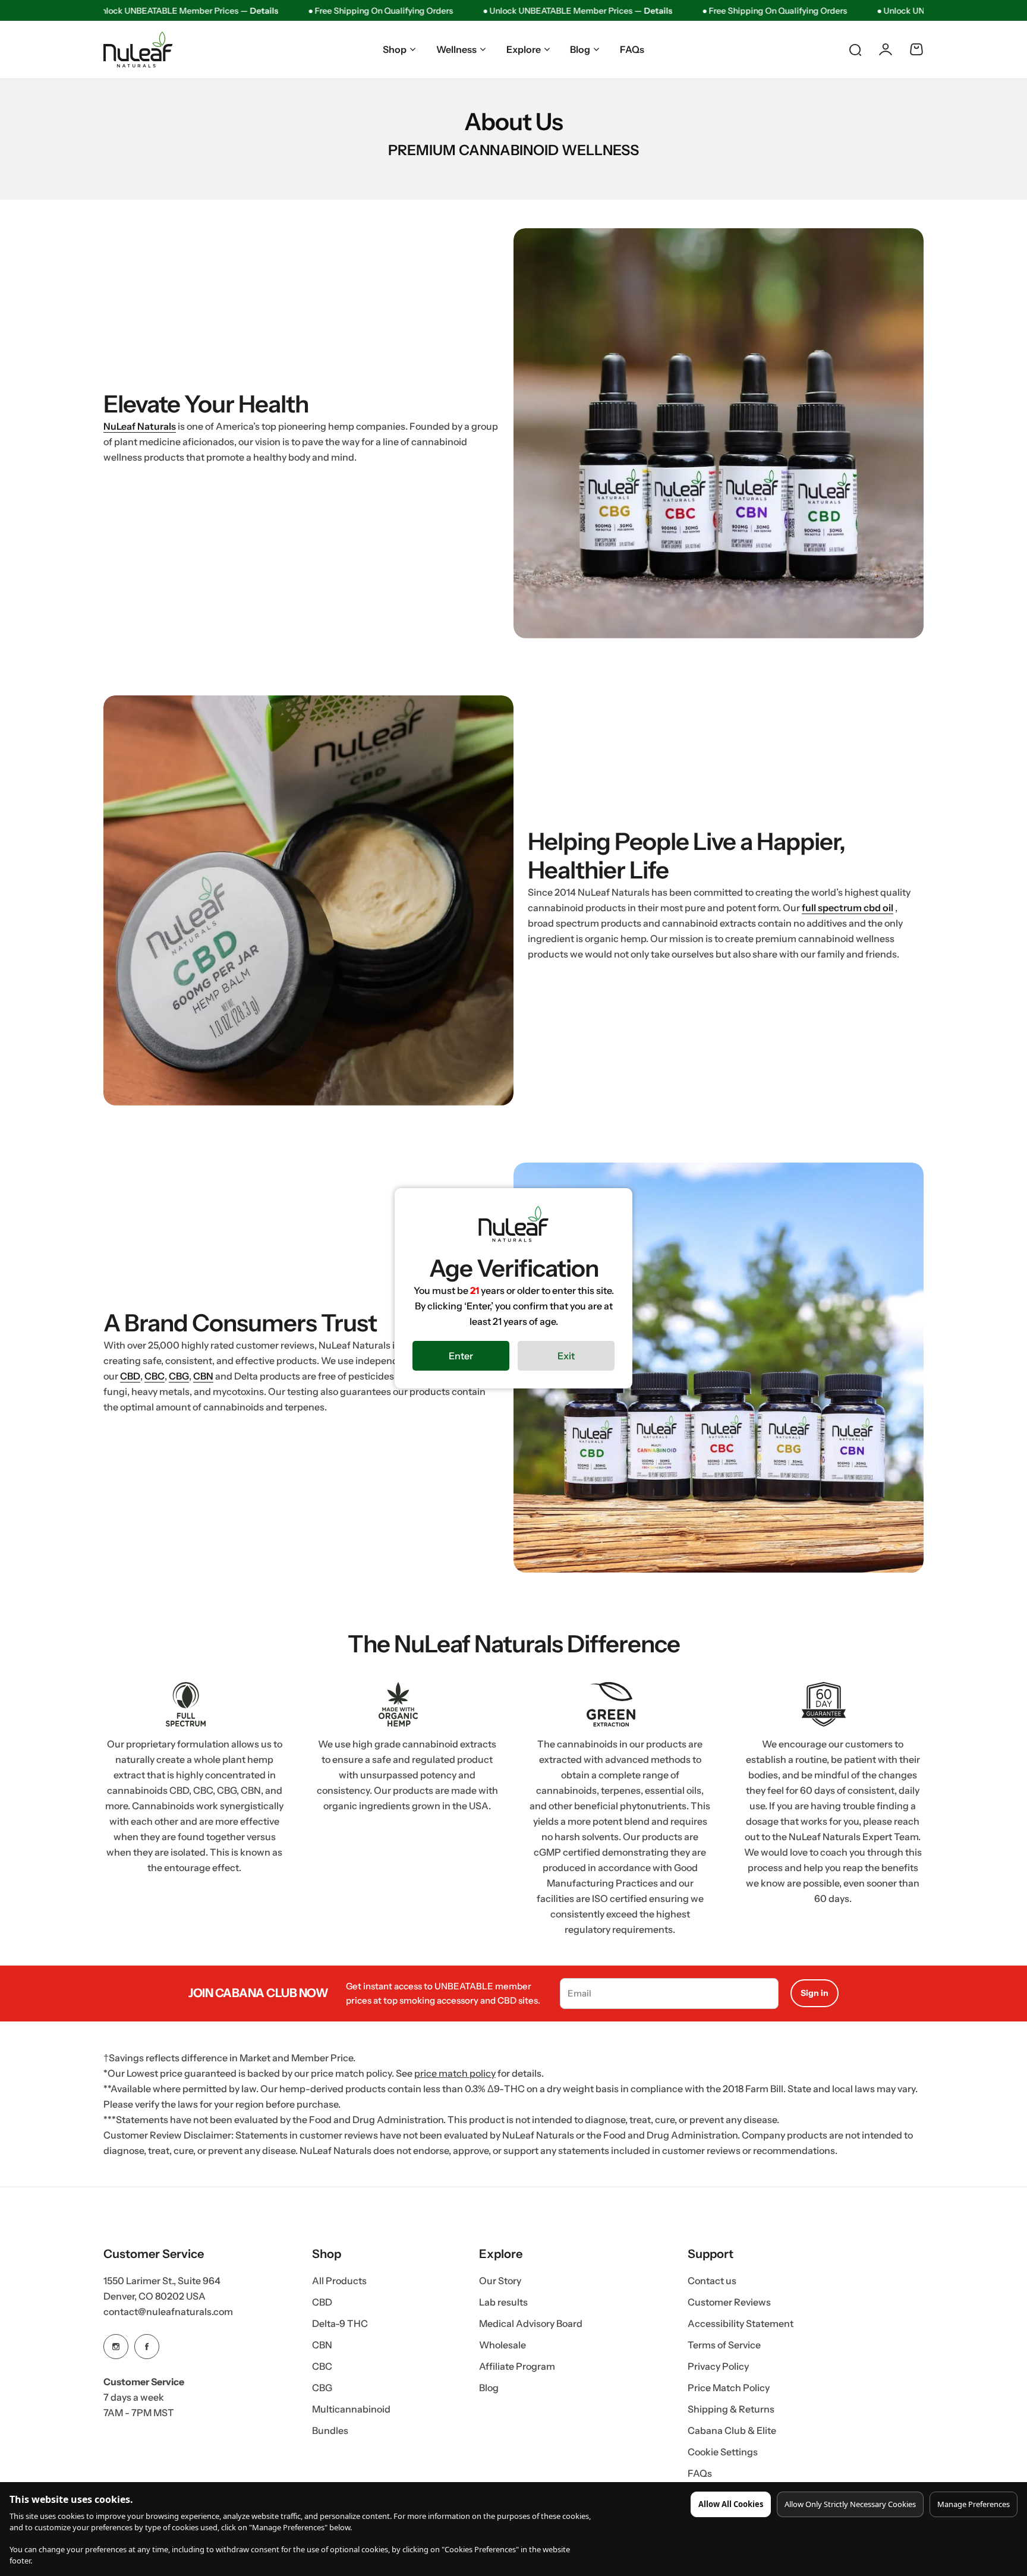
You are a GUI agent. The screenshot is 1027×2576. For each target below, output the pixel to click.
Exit (566, 1356)
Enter (461, 1356)
